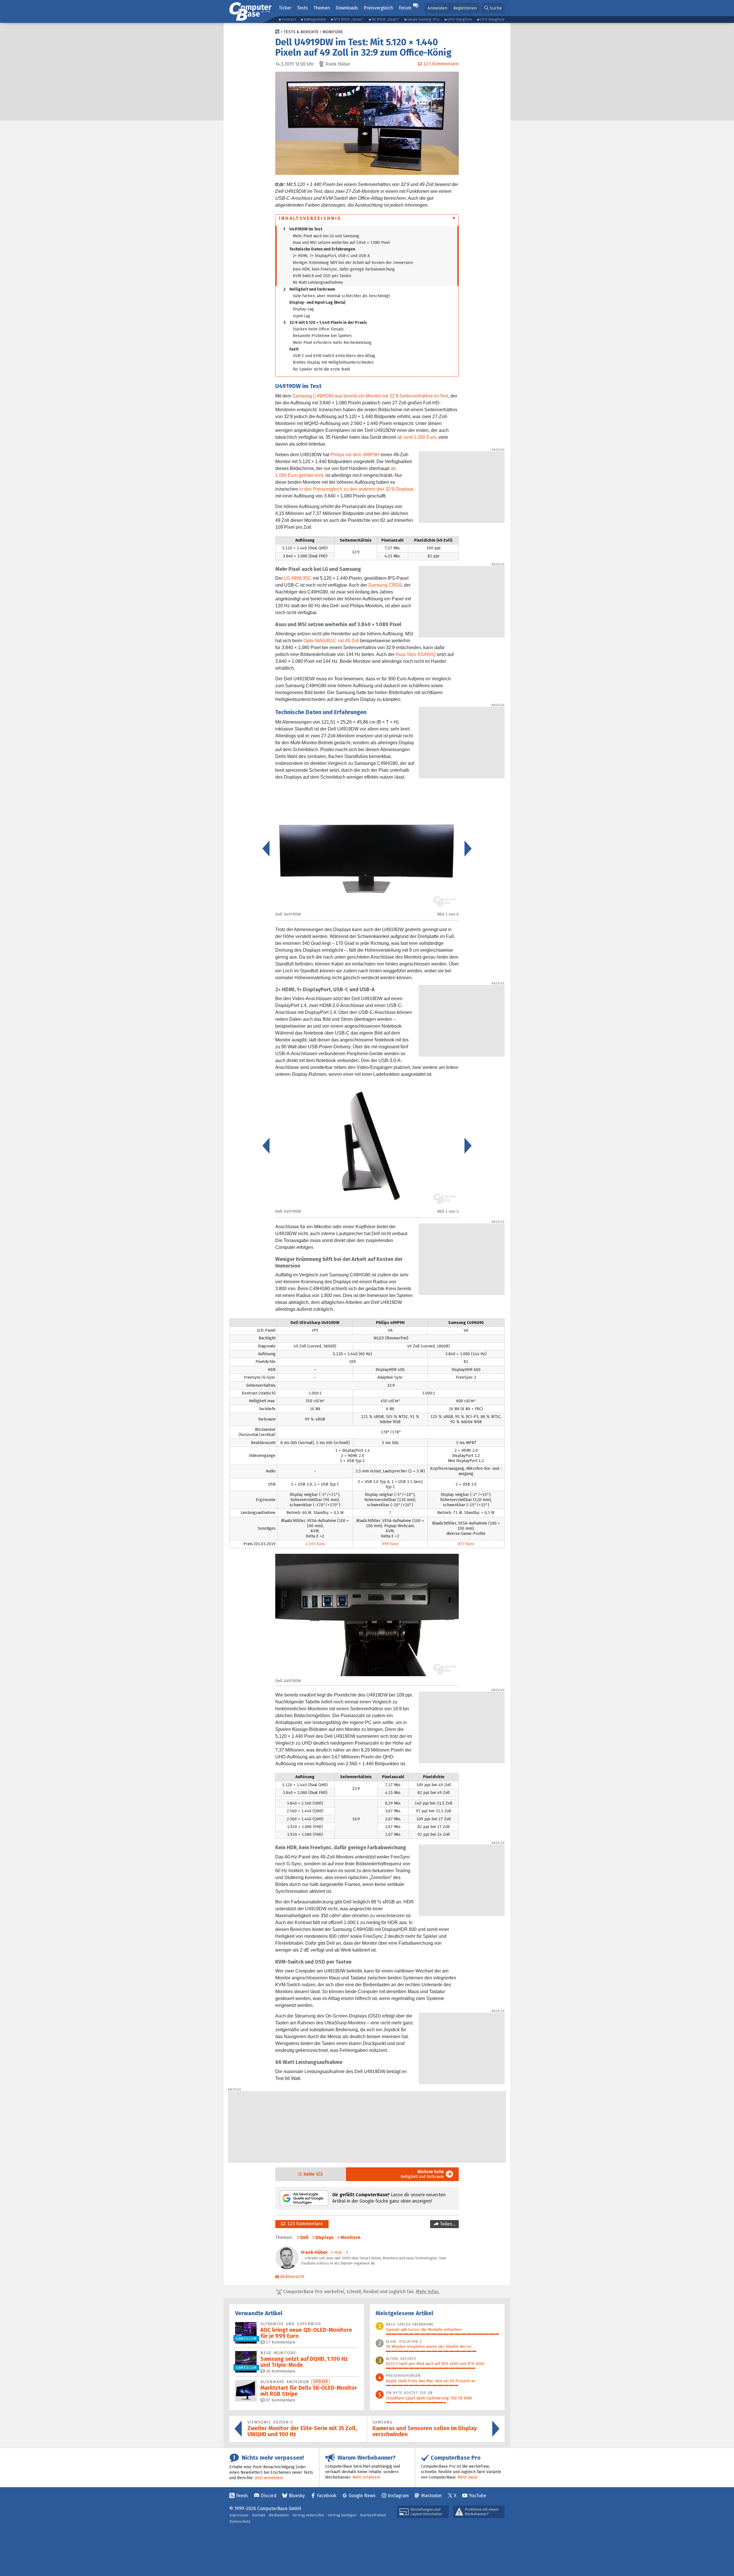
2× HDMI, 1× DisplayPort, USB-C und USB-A (331, 256)
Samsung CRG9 (385, 585)
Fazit (294, 349)
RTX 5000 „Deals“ (349, 19)
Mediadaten (279, 2515)
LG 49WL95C (298, 578)
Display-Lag (303, 309)
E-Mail (336, 2252)
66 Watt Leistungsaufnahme (318, 282)
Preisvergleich (378, 8)
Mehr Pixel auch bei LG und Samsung (326, 236)
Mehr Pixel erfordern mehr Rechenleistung (332, 343)
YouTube (478, 2496)
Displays (324, 2237)
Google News (362, 2496)
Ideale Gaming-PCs (423, 19)
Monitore (333, 32)
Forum (405, 8)
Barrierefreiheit (373, 2515)
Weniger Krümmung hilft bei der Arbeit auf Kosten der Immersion (353, 263)
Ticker (285, 8)
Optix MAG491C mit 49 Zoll (331, 641)
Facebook (327, 2496)
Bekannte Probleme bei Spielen (322, 336)
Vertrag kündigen (342, 2515)
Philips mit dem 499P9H (355, 455)
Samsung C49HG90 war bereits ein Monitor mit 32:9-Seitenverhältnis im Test (370, 396)
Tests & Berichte (301, 32)
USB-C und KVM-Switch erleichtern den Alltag (334, 356)
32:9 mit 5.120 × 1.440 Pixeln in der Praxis (325, 323)
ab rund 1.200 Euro (417, 437)
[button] (493, 8)
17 (280, 2342)
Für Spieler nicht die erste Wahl (321, 369)
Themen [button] (322, 8)
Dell (304, 2237)
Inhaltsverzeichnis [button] (310, 218)
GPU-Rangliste (460, 19)
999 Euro (390, 1544)
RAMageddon (315, 19)
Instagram (398, 2496)
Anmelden (437, 8)
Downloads (347, 8)
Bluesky (297, 2496)
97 (280, 2400)
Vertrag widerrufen (308, 2515)
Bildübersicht (292, 2277)
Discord (269, 2496)
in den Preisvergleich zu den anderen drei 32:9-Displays (356, 489)
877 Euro (466, 1544)
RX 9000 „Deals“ (385, 19)
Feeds (242, 2496)
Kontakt (259, 2515)
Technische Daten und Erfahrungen (322, 249)
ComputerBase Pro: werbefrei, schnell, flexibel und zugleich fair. (361, 2292)
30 (280, 2371)
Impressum (239, 2515)
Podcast (289, 19)
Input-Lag (301, 316)
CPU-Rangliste (492, 19)
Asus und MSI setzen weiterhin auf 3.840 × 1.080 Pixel (341, 243)
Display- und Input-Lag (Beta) (317, 302)
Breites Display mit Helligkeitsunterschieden (333, 362)
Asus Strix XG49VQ (415, 654)
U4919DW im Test (303, 229)
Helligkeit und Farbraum (309, 289)
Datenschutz (240, 2521)
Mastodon (432, 2496)
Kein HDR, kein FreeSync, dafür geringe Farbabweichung (344, 269)
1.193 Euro (315, 1544)
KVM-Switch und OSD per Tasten (322, 276)
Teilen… (447, 2224)
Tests (302, 8)
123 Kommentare (304, 2224)
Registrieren (465, 8)
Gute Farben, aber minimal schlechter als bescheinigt (341, 296)
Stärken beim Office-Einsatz (318, 329)
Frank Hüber (314, 2252)
